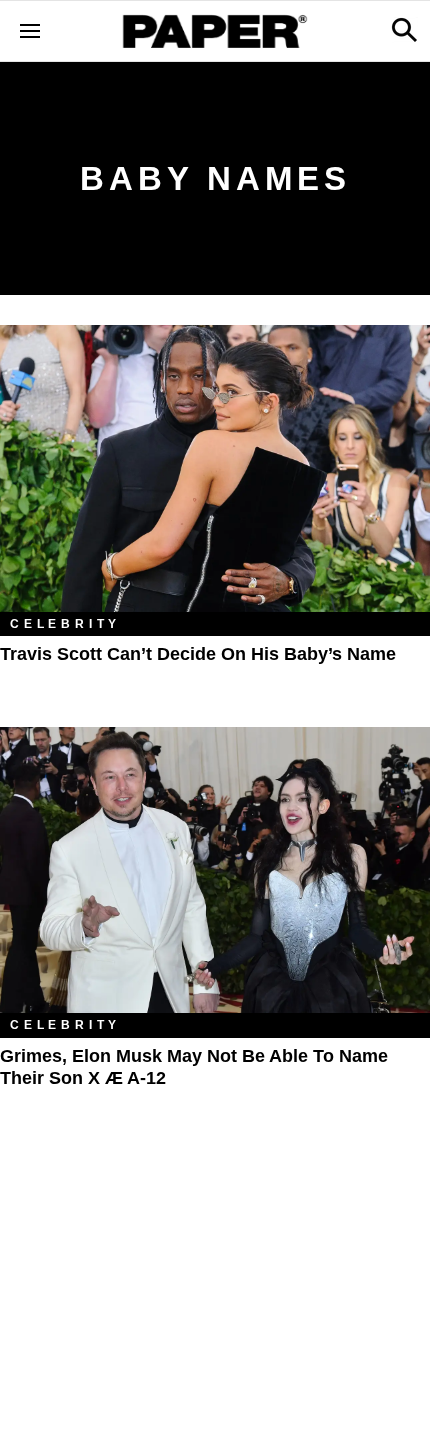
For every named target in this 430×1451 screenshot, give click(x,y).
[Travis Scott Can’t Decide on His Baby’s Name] (215, 468)
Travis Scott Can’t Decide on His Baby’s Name (198, 654)
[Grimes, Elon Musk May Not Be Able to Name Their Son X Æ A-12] (215, 870)
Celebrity (65, 624)
